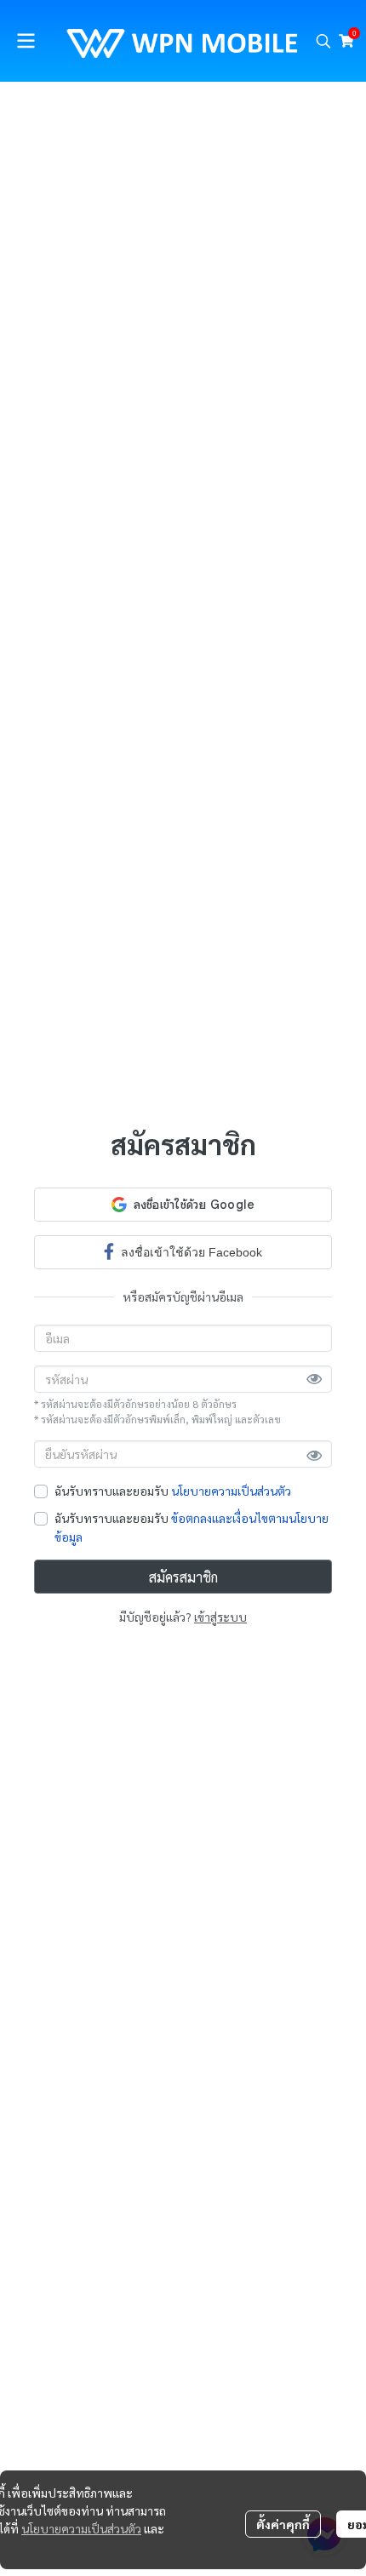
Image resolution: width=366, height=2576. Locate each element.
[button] (323, 41)
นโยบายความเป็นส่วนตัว (231, 1491)
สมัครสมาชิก (183, 1577)
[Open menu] (26, 41)
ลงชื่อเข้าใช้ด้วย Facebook (192, 1252)
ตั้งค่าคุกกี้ (283, 2524)
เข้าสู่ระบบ (220, 1617)
